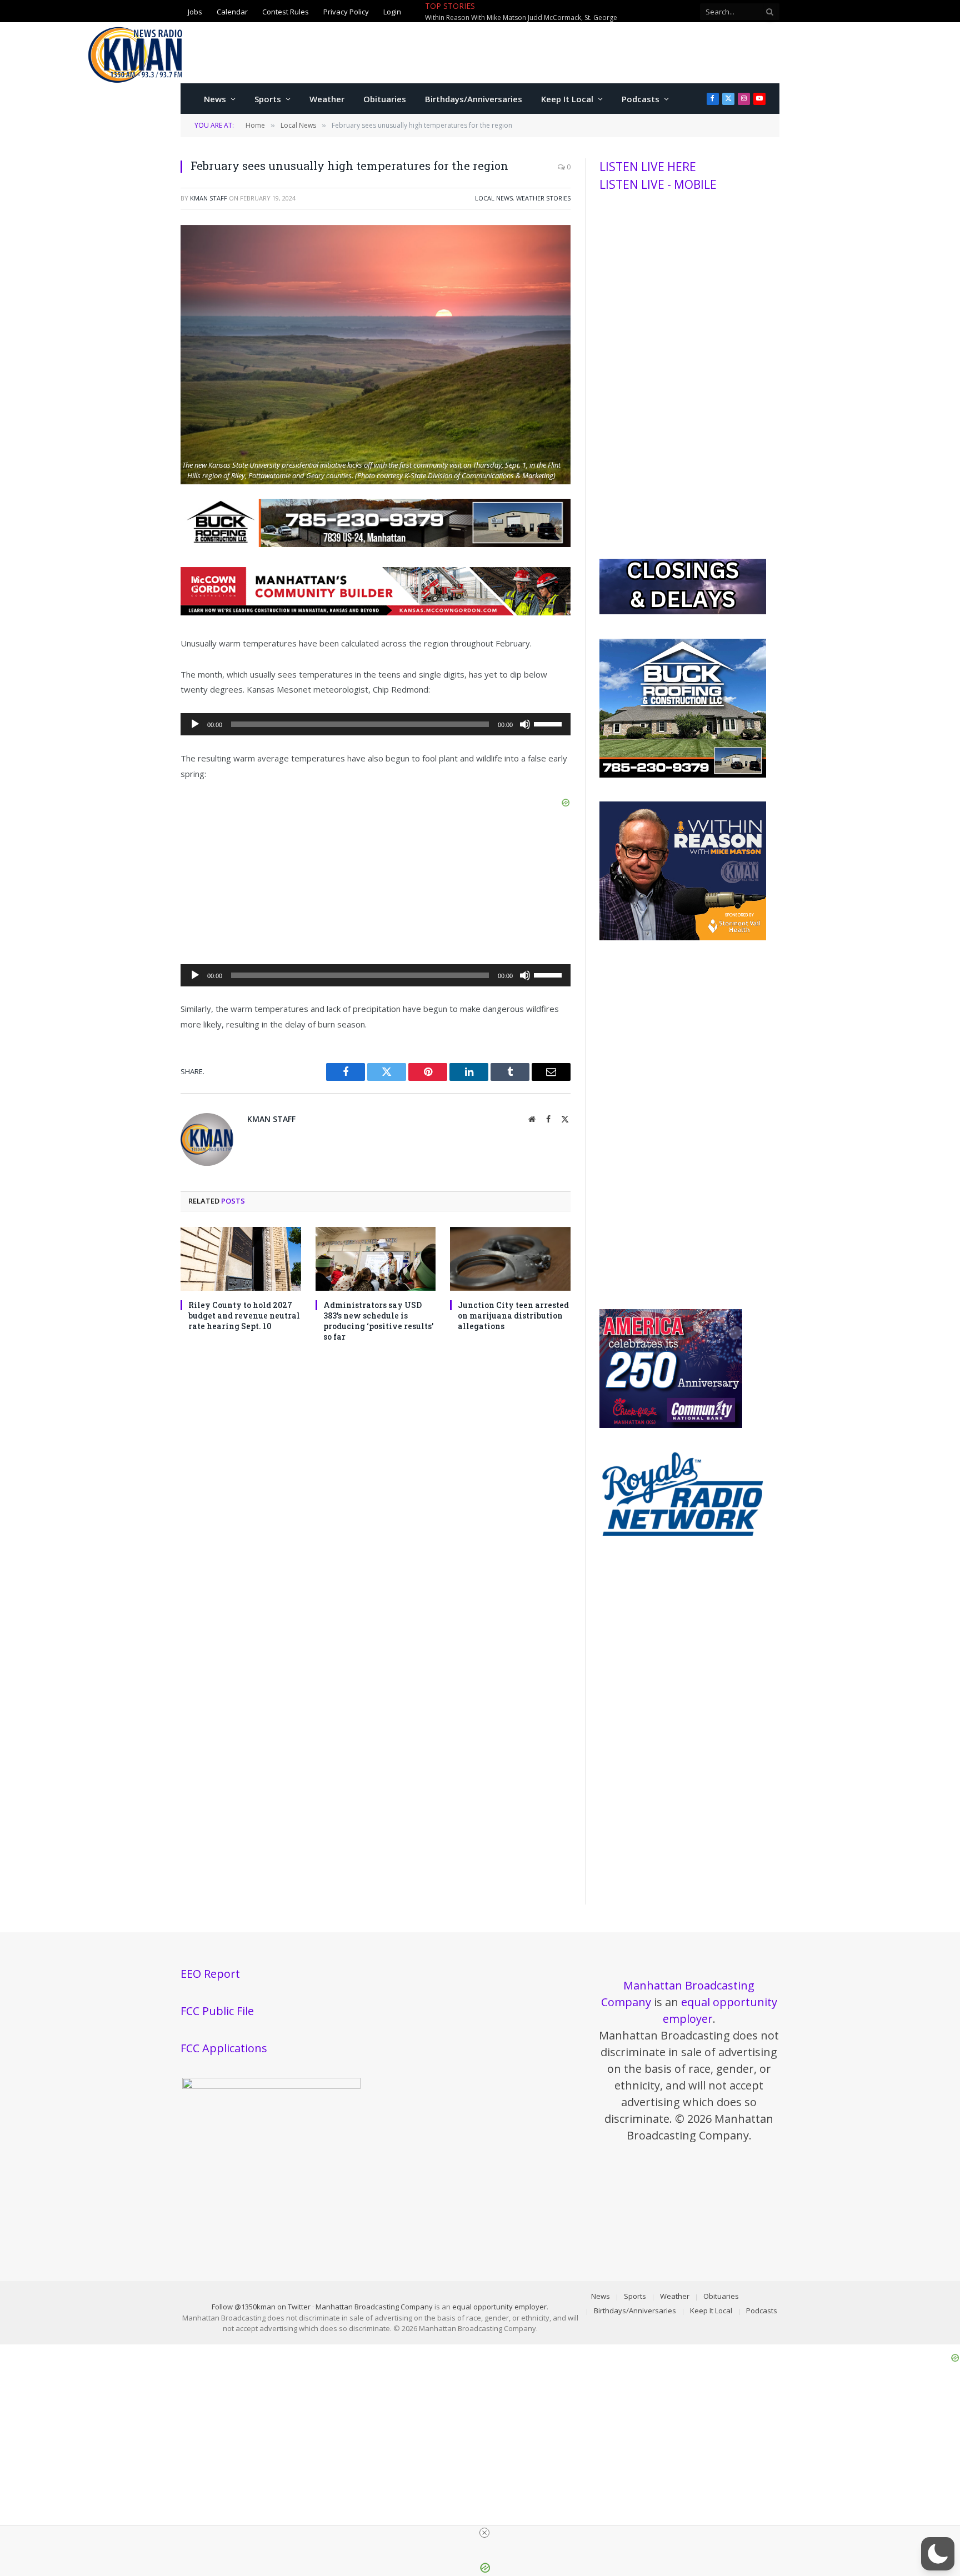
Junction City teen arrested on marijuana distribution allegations (513, 1315)
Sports (268, 99)
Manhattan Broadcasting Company (374, 2307)
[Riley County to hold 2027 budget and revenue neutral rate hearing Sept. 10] (241, 1259)
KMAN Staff (209, 198)
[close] (484, 2533)
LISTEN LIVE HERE (648, 167)
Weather (327, 99)
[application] (376, 724)
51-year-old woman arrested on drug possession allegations (590, 12)
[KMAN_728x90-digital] (376, 612)
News (215, 99)
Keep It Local (567, 99)
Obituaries (385, 99)
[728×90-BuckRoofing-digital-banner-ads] (376, 544)
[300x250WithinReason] (683, 938)
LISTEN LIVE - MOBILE (658, 184)
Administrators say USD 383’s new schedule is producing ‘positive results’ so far (378, 1321)
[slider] (549, 723)
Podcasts (641, 99)
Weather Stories (543, 198)
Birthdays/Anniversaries (474, 99)
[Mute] (525, 724)
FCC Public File (217, 2011)
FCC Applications (224, 2048)
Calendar (232, 11)
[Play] (195, 724)
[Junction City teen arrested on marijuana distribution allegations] (510, 1259)
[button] (938, 2554)
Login (392, 11)
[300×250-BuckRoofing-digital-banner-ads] (683, 775)
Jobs (195, 11)
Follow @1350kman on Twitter (261, 2307)
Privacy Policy (346, 11)
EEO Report (210, 1974)
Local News (494, 198)
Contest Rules (286, 11)
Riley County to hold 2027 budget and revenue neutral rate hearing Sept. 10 (244, 1315)
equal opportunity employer (499, 2307)
